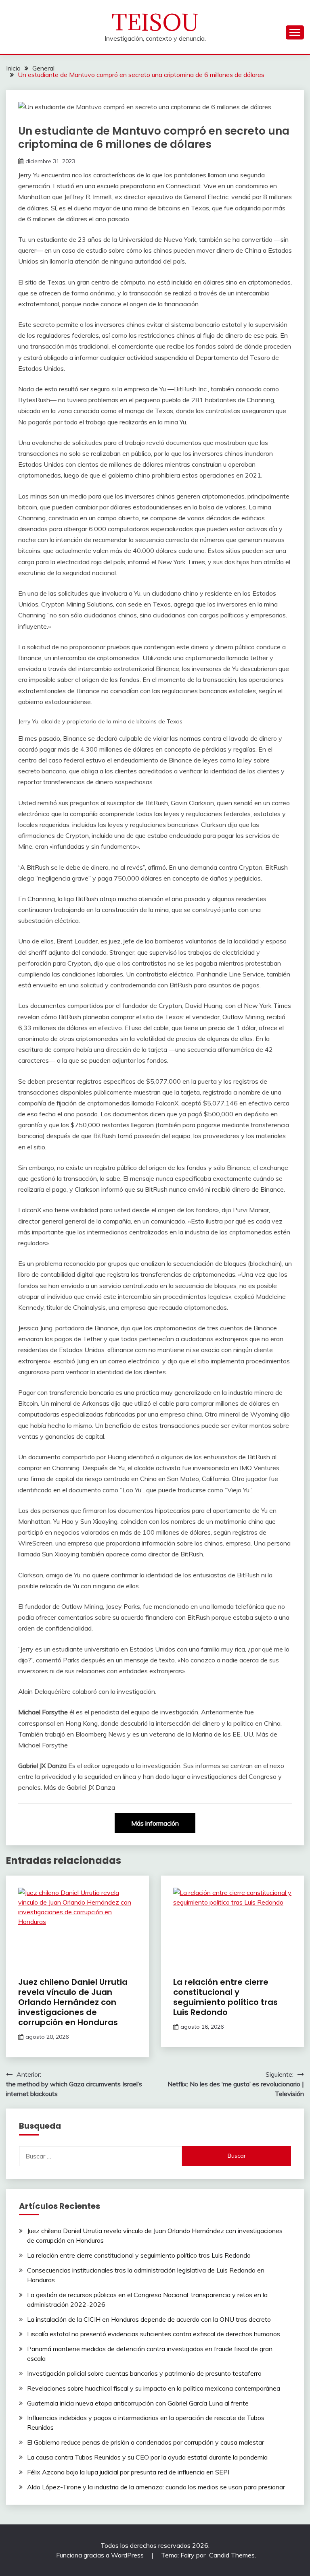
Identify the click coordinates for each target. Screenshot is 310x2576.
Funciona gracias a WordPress (101, 2555)
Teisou (155, 22)
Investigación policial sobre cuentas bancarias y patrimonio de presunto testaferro (144, 2373)
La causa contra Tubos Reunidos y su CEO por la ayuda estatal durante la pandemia (147, 2457)
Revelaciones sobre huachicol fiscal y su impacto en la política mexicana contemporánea (154, 2388)
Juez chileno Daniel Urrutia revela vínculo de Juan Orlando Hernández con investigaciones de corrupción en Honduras (73, 2002)
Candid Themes (232, 2555)
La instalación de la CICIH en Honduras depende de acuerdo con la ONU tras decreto (149, 2319)
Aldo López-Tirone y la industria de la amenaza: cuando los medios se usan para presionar (156, 2487)
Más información (155, 1823)
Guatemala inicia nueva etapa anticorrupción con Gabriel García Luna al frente (138, 2403)
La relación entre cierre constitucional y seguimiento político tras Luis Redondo (225, 1997)
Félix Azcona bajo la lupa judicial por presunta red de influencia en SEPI (128, 2472)
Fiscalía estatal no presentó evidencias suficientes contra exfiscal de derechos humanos (154, 2334)
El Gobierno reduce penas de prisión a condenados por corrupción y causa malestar (146, 2442)
